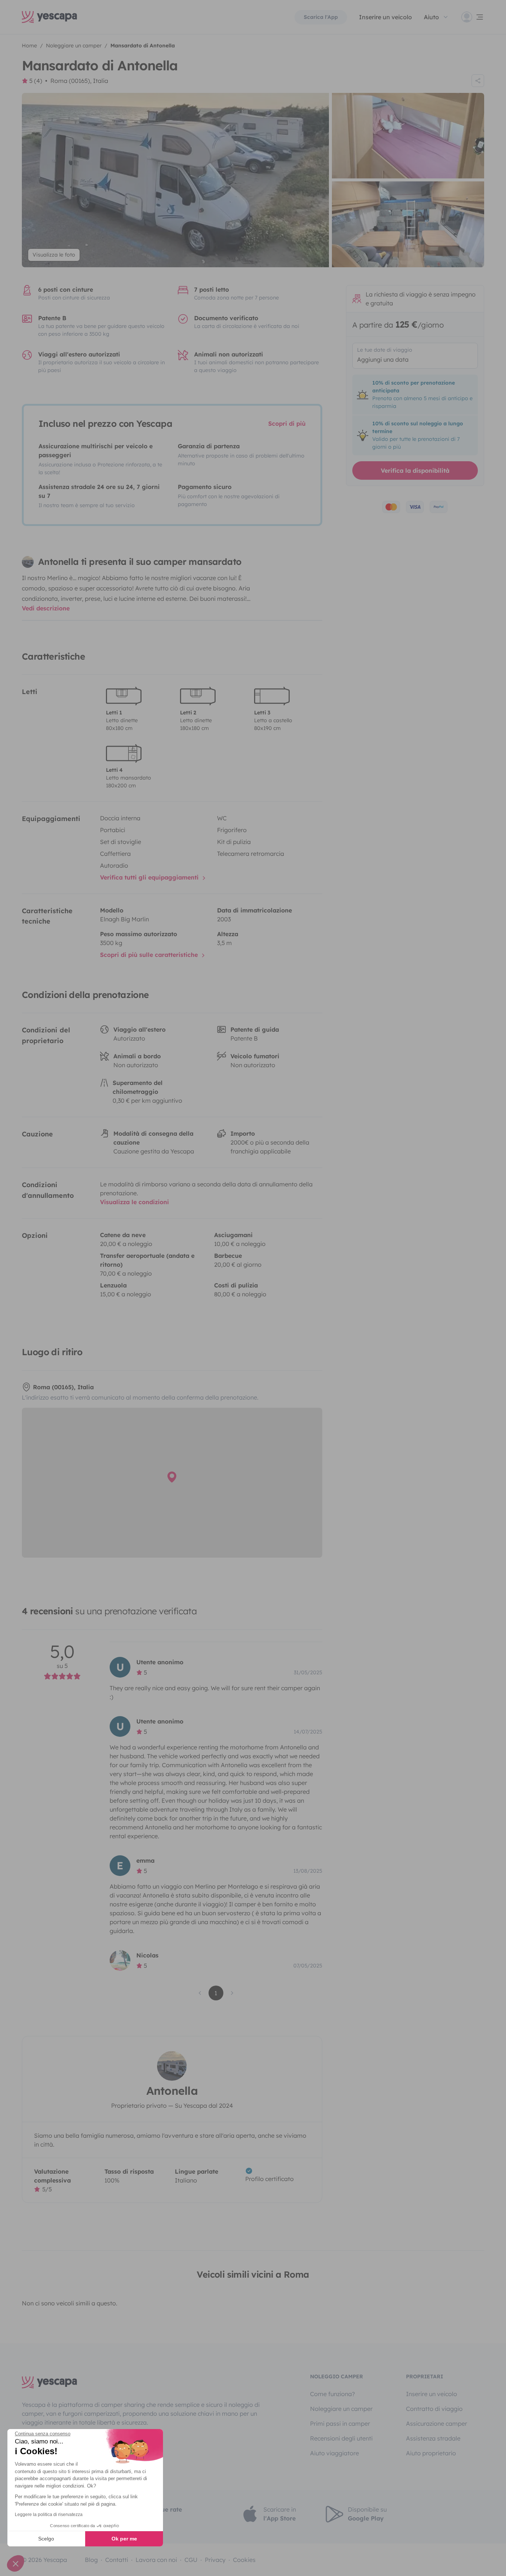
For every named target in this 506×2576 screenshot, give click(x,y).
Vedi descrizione (46, 608)
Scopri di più (287, 423)
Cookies (244, 2560)
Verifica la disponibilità (415, 470)
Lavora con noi (156, 2560)
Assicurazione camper (437, 2423)
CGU (191, 2560)
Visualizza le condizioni (134, 1202)
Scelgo (46, 2539)
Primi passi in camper (340, 2423)
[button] (16, 2563)
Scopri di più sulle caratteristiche (150, 955)
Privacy (215, 2560)
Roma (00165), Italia (79, 81)
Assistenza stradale (433, 2438)
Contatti (117, 2560)
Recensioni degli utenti (341, 2438)
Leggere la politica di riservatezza (49, 2515)
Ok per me (124, 2539)
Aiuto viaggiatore (334, 2453)
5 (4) (36, 81)
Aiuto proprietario (431, 2453)
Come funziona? (332, 2394)
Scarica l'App (321, 17)
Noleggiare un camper (341, 2409)
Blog (91, 2560)
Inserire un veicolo (385, 17)
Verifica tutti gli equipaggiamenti (150, 877)
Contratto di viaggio (434, 2409)
